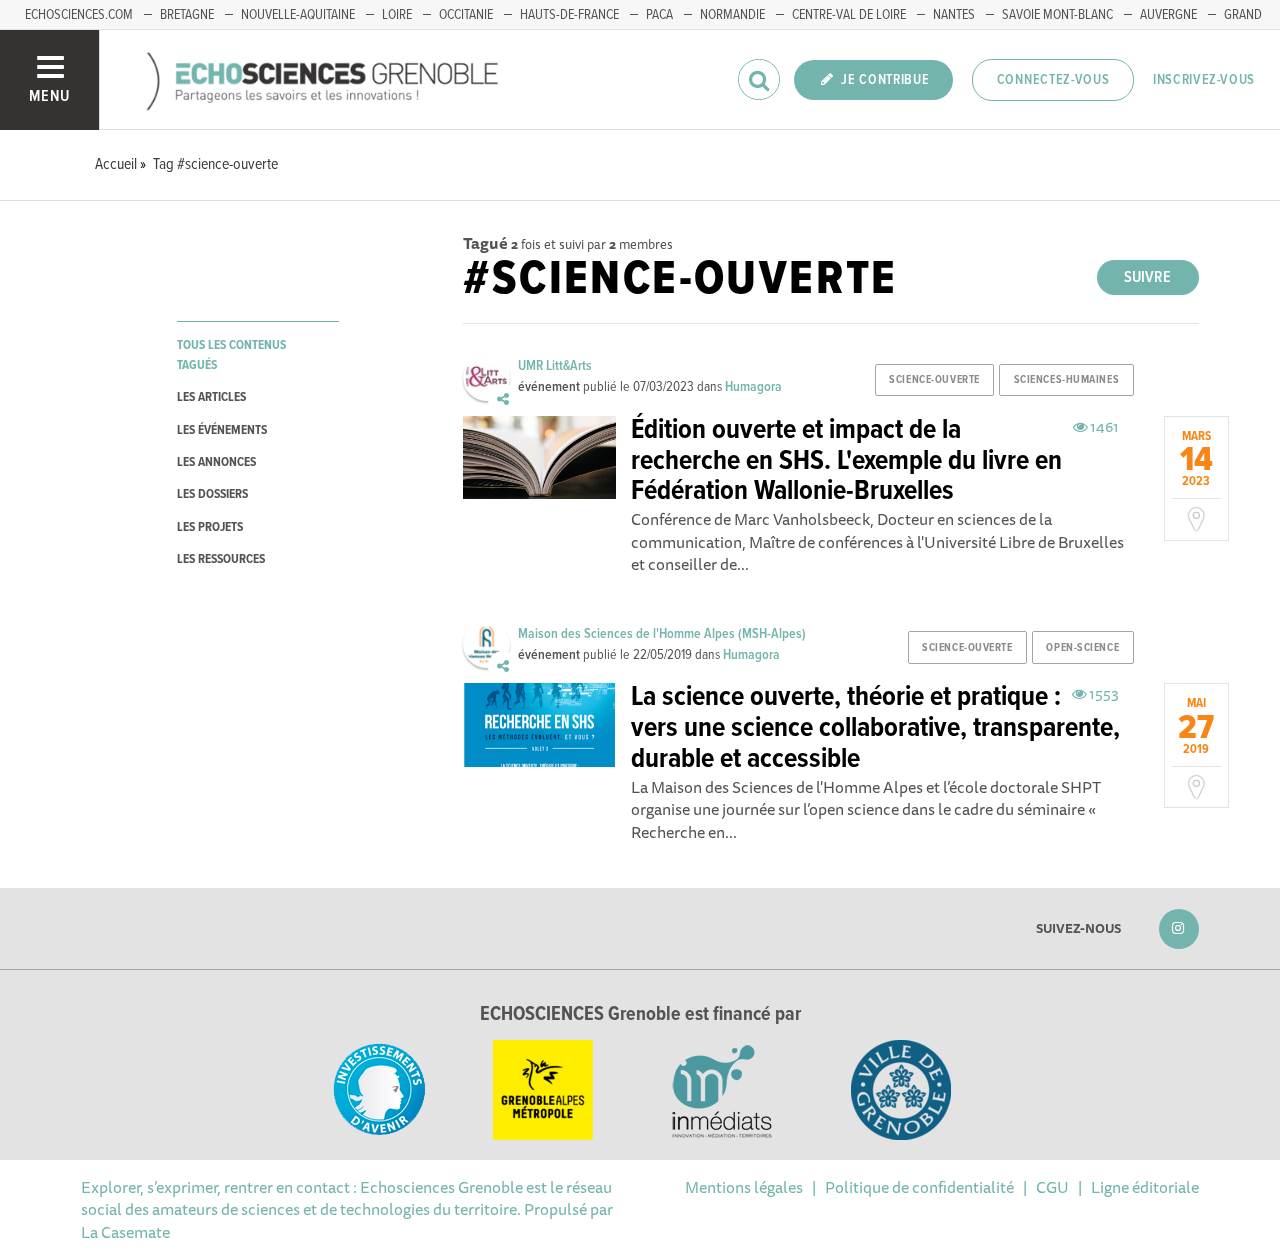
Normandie (732, 15)
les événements (222, 430)
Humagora (753, 387)
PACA (659, 15)
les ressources (221, 559)
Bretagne (187, 15)
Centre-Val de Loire (849, 15)
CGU (1052, 1187)
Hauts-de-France (569, 15)
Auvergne (1168, 15)
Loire (397, 15)
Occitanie (466, 15)
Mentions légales (744, 1187)
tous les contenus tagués (231, 355)
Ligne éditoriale (1145, 1187)
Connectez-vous (1053, 80)
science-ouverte (934, 380)
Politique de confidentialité (919, 1187)
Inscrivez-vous (1204, 80)
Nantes (954, 15)
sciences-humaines (1067, 380)
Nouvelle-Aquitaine (298, 15)
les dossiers (212, 494)
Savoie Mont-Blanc (1057, 15)
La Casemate (125, 1232)
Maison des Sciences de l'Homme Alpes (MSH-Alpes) (662, 634)
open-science (1082, 648)
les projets (210, 527)
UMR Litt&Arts (555, 366)
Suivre (1147, 277)
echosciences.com (79, 15)
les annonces (216, 462)
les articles (211, 397)
